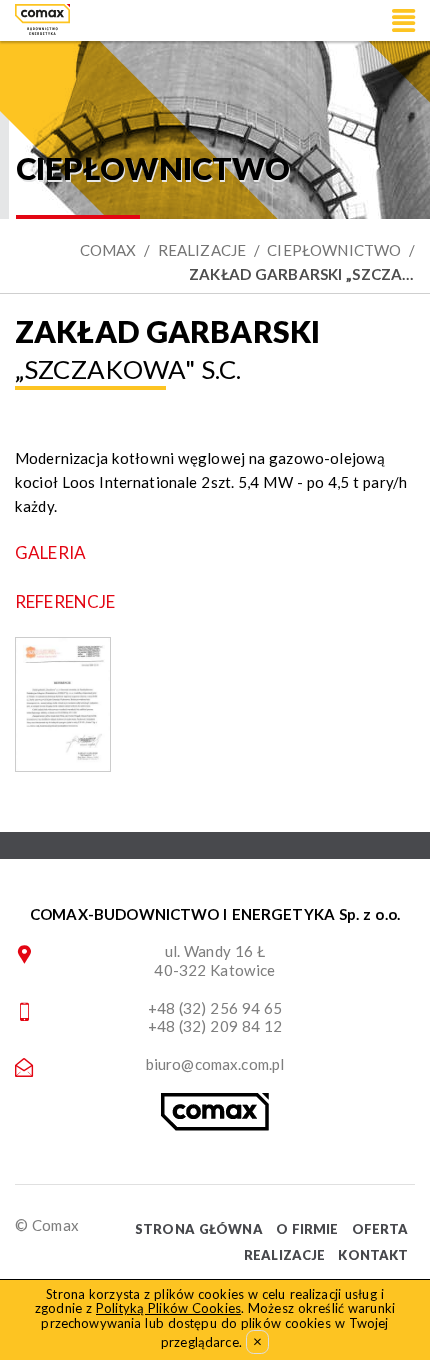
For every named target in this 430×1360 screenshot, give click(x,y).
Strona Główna (199, 1229)
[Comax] (215, 1125)
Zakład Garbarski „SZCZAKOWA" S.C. (302, 274)
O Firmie (307, 1229)
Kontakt (373, 1255)
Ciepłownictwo (334, 250)
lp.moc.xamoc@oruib (215, 1064)
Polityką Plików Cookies (168, 1308)
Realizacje (202, 250)
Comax (108, 250)
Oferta (380, 1229)
